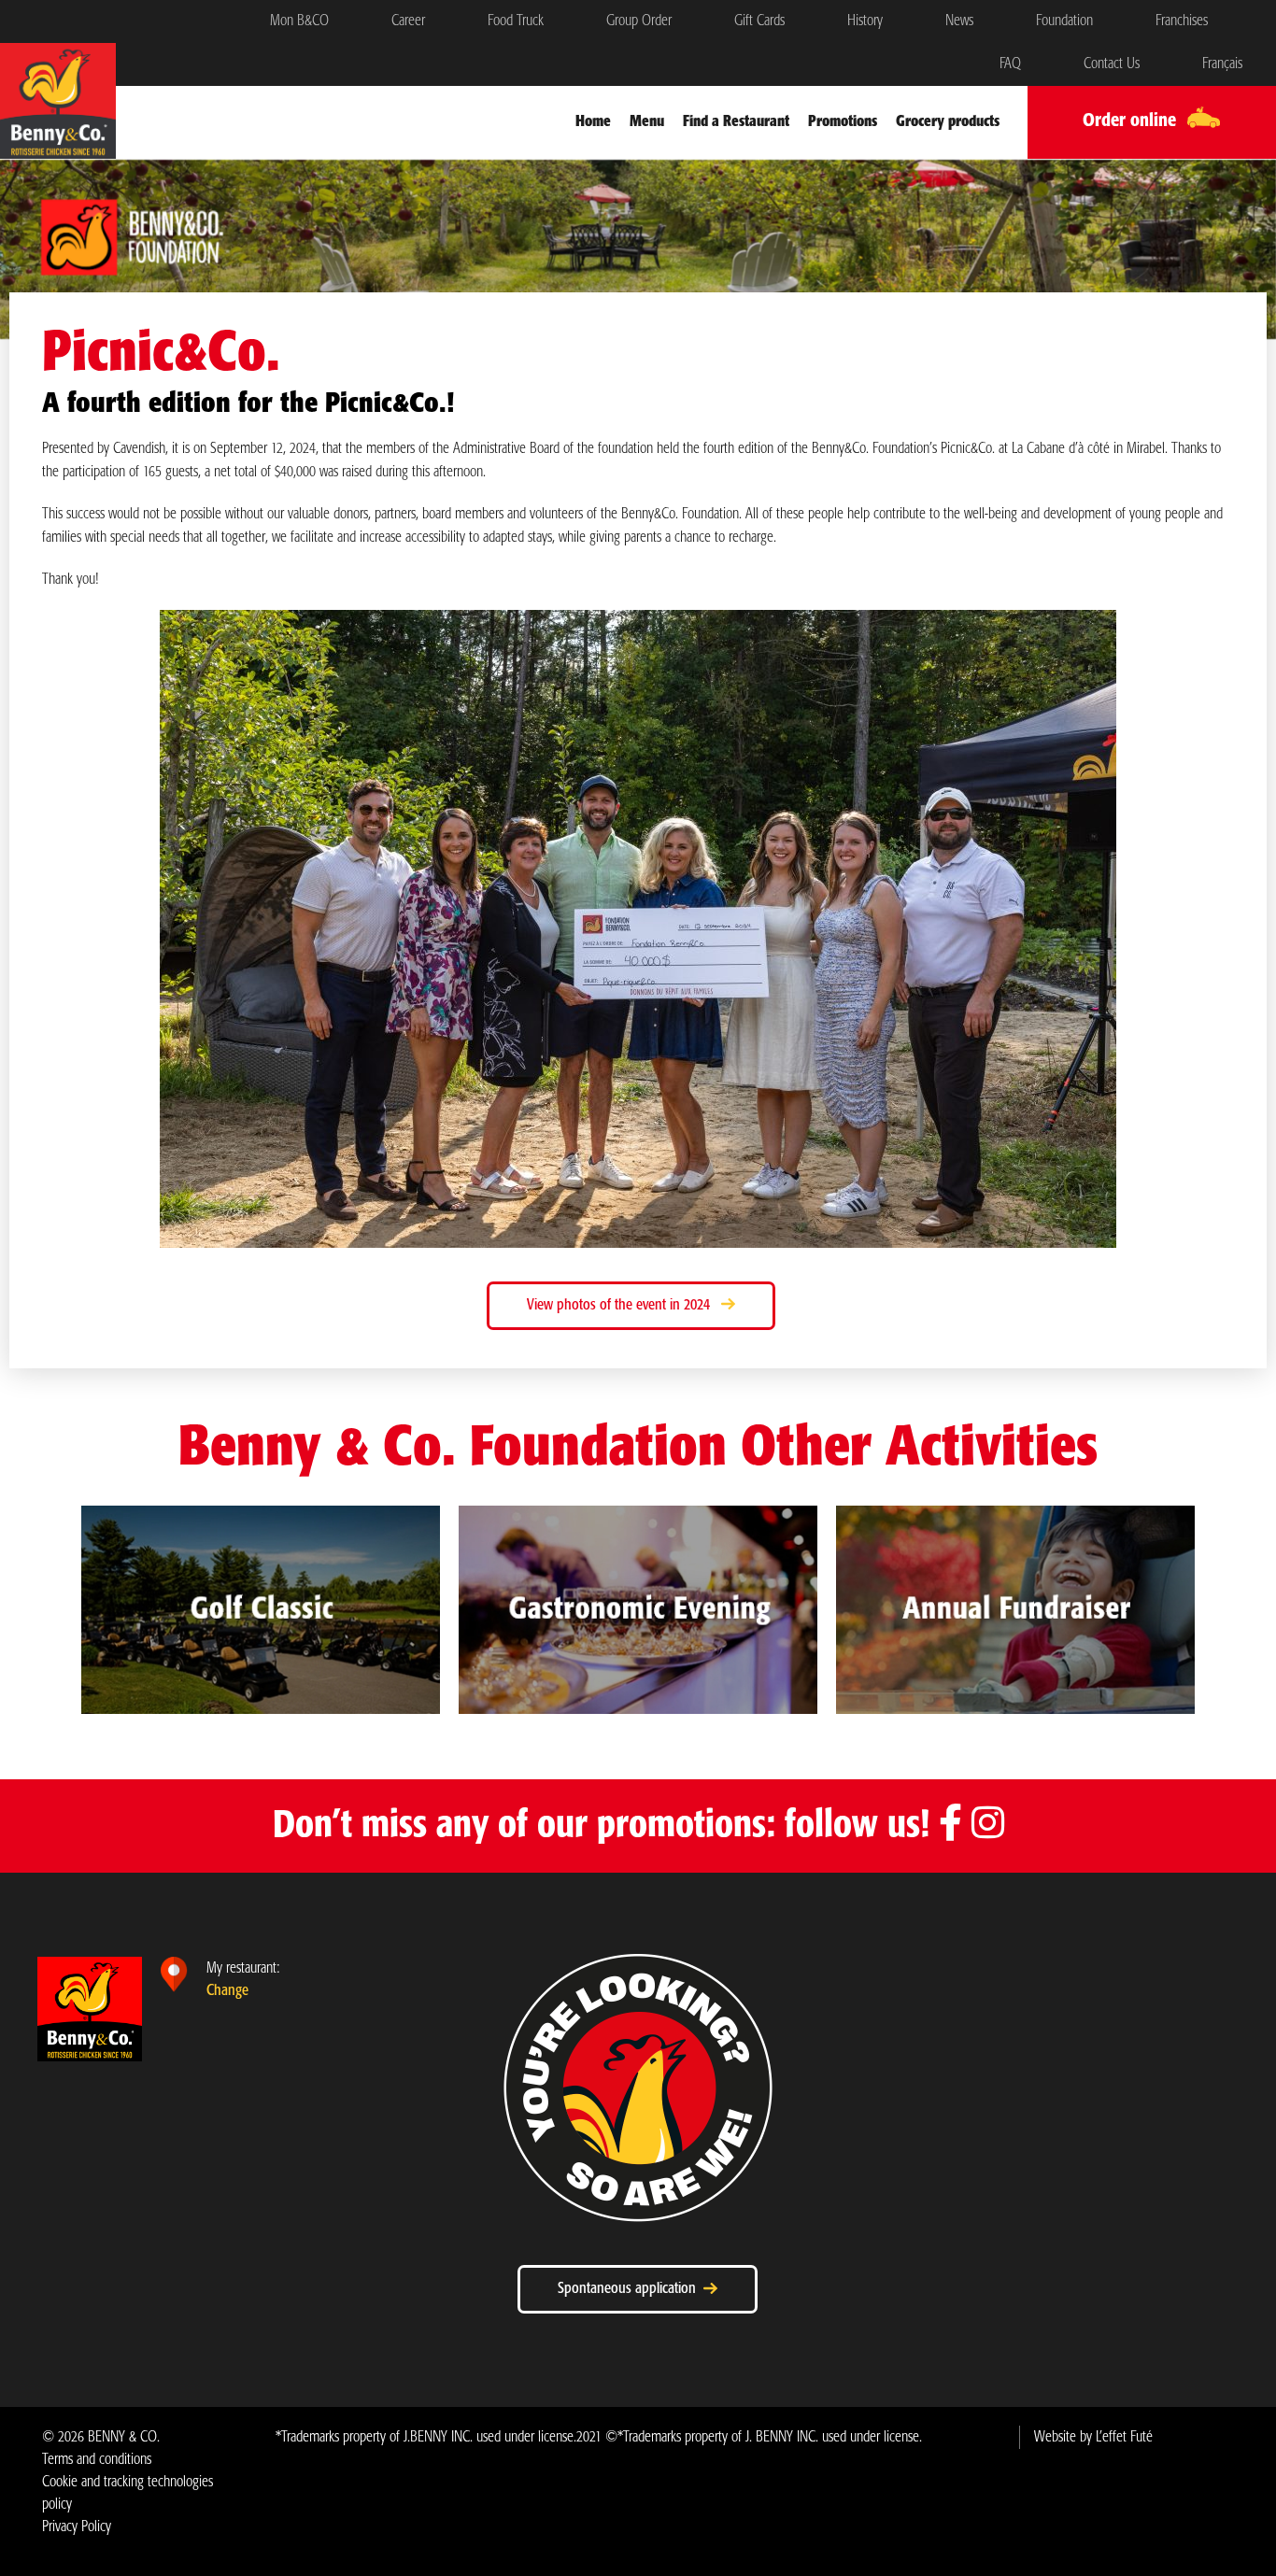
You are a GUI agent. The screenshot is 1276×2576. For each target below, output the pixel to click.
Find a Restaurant (736, 122)
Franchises (1182, 21)
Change (227, 1991)
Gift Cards (759, 21)
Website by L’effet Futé (1093, 2437)
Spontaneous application (631, 2289)
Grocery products (948, 122)
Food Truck (516, 21)
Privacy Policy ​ (77, 2527)
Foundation (1064, 21)
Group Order (639, 21)
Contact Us (1112, 64)
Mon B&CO (299, 21)
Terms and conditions (97, 2460)
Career (408, 21)
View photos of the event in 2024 (624, 1305)
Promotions (843, 122)
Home (593, 122)
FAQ (1010, 64)
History (865, 21)
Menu (647, 122)
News (959, 21)
